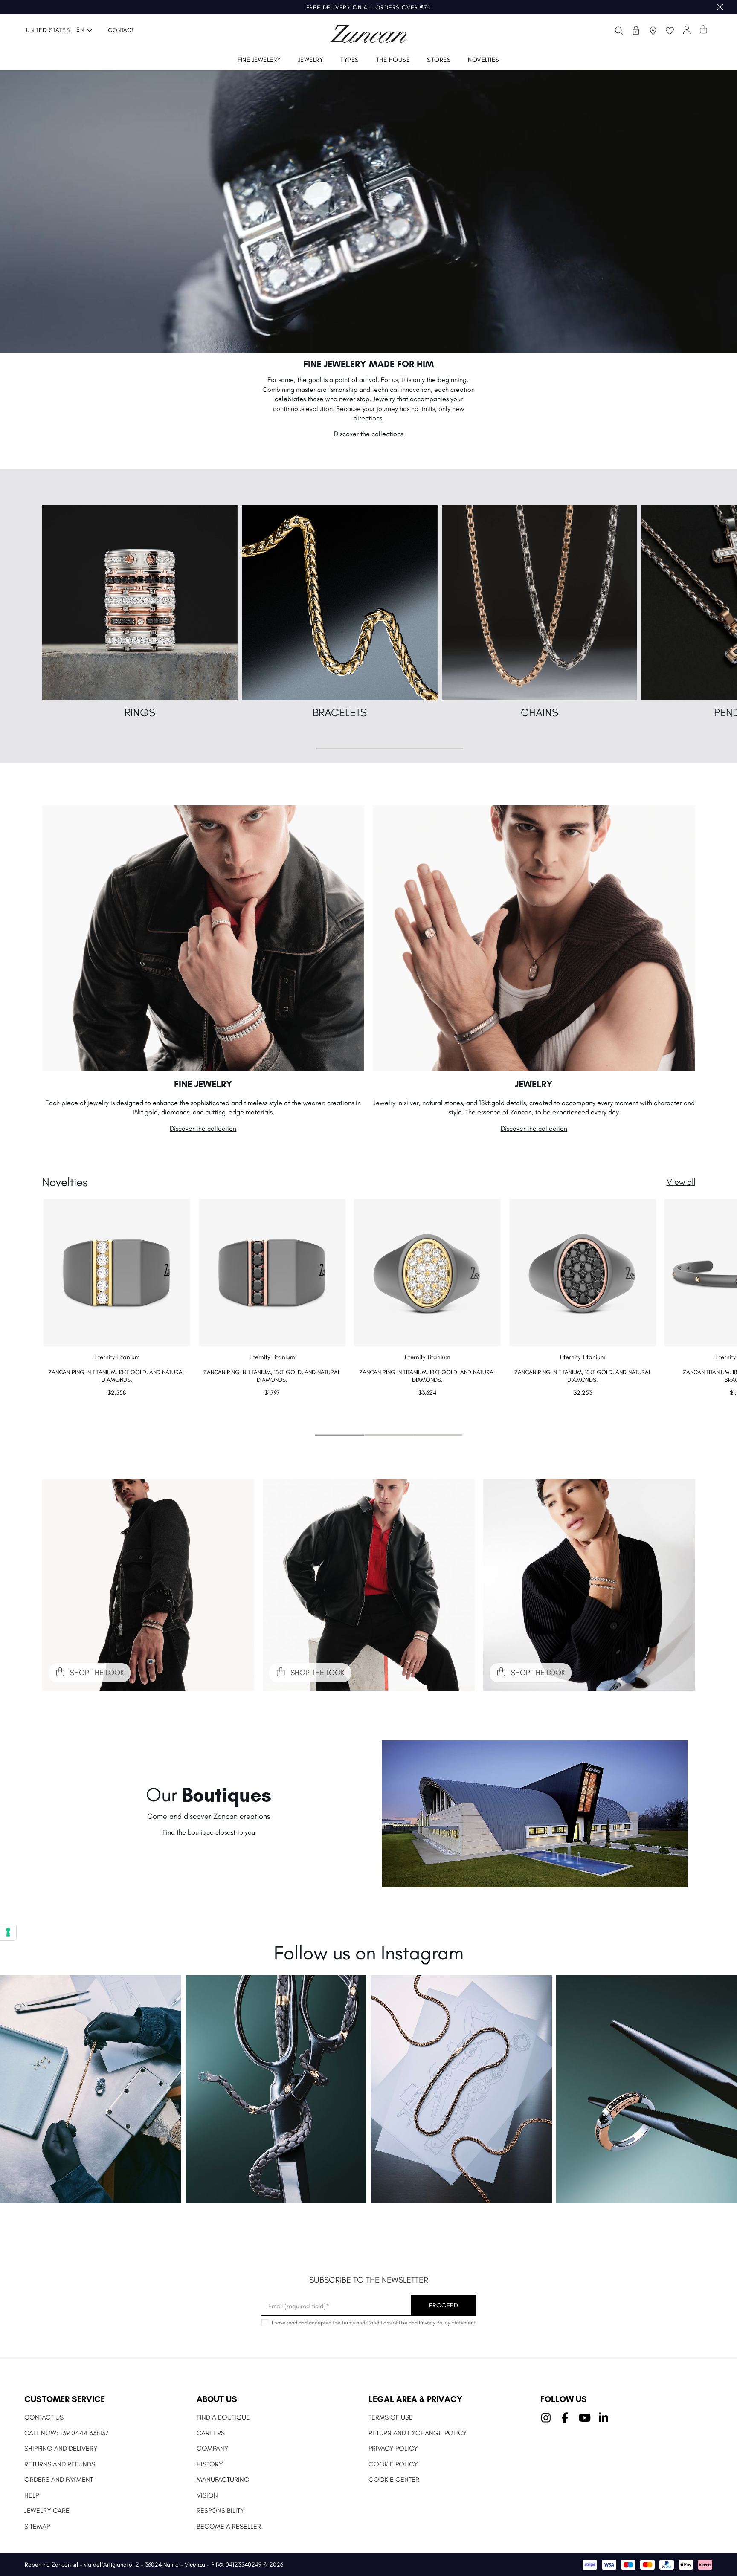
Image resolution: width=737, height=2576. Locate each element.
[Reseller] (636, 30)
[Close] (720, 7)
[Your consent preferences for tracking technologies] (8, 1932)
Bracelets (340, 712)
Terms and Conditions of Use (374, 2323)
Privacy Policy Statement (447, 2323)
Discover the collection (203, 1128)
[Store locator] (653, 30)
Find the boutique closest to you (209, 1832)
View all (681, 1182)
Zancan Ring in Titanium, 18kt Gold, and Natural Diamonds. (117, 1376)
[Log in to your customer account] (687, 30)
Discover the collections (368, 434)
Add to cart (117, 1410)
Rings (140, 712)
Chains (540, 712)
